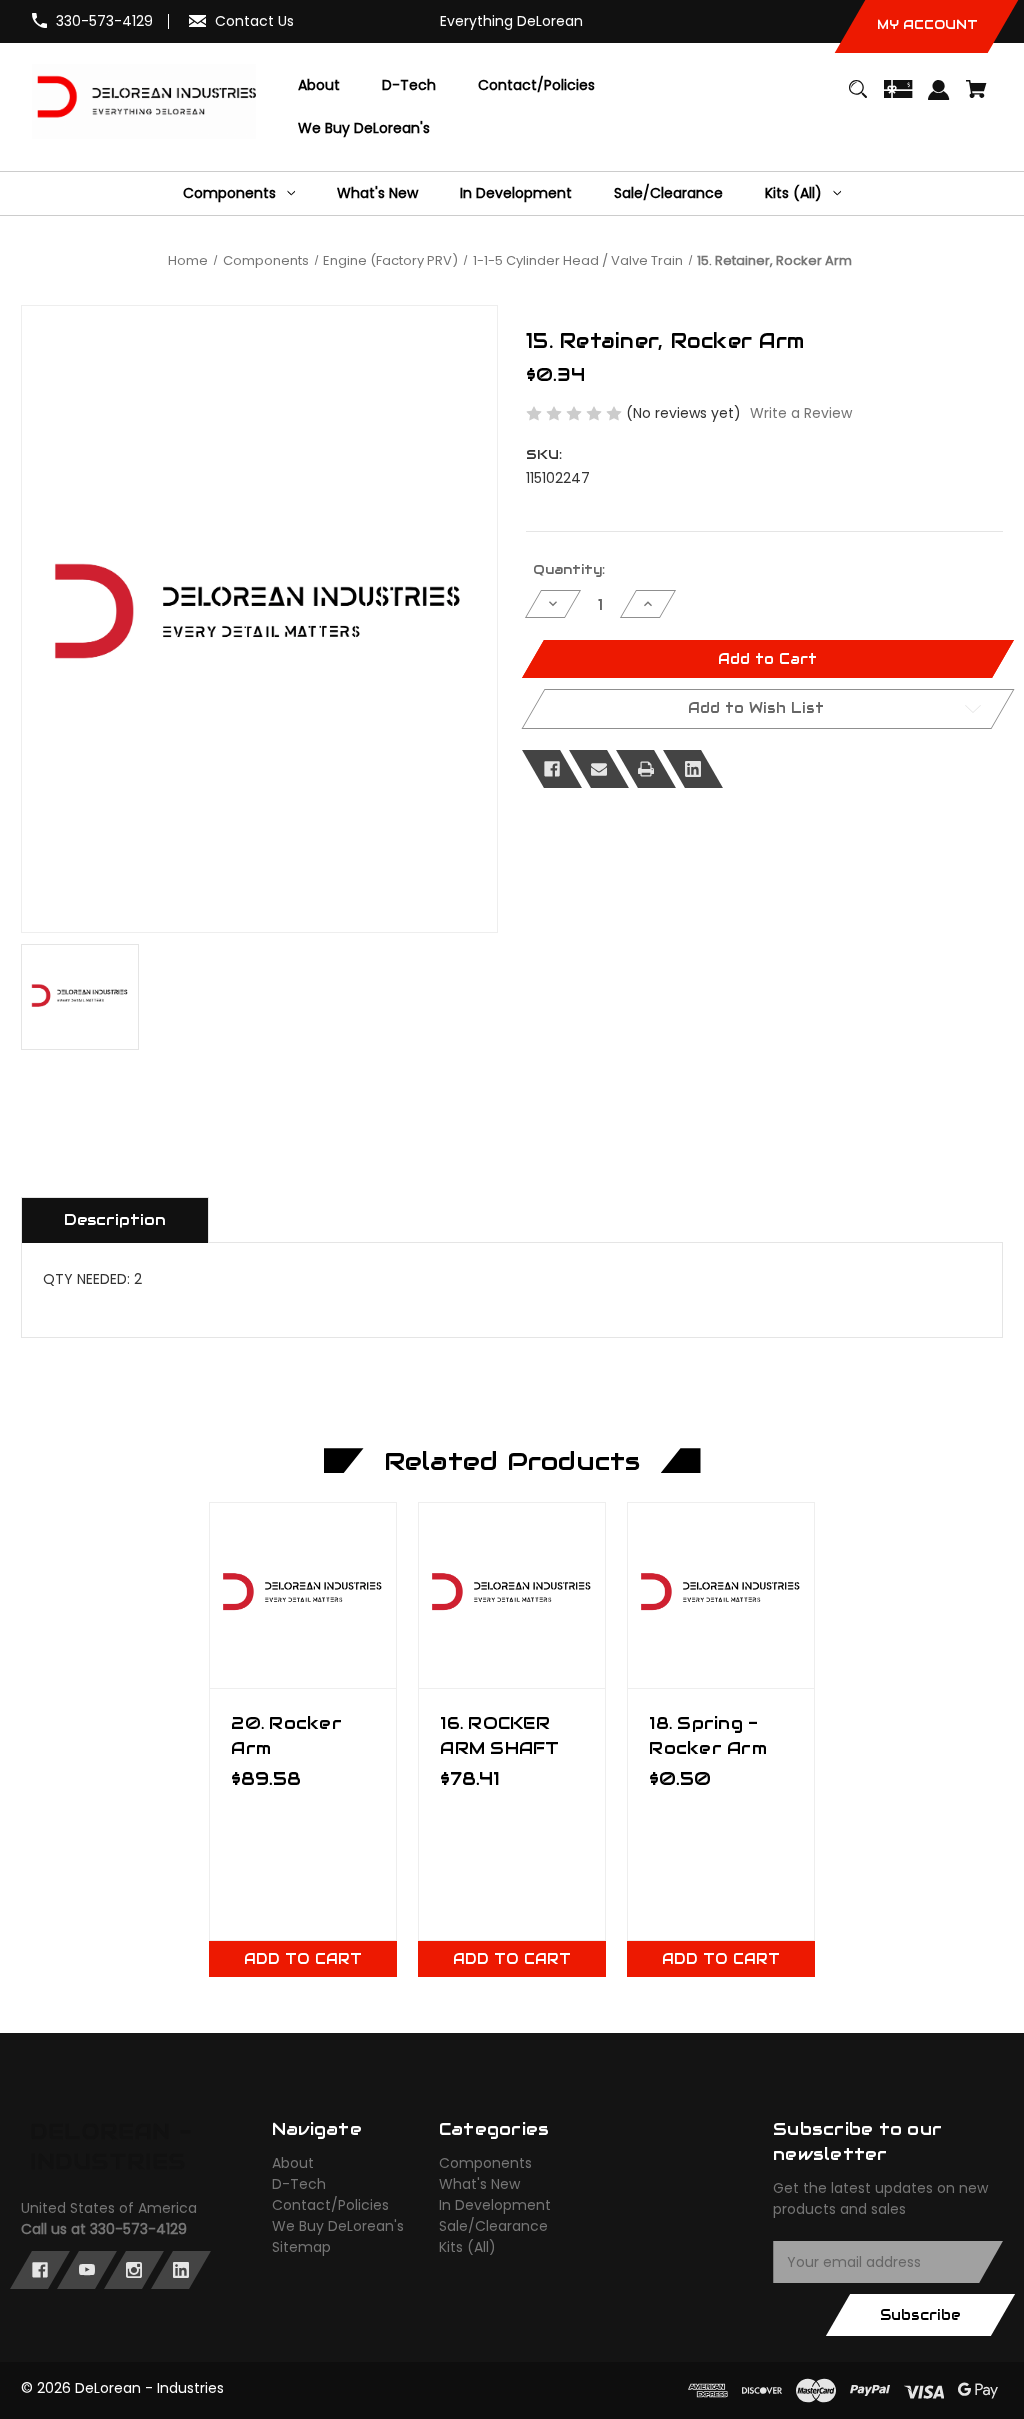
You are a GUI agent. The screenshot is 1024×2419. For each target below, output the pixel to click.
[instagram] (134, 2270)
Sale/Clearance (493, 2226)
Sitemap (301, 2247)
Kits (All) (467, 2247)
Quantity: (569, 569)
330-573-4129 (104, 21)
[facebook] (40, 2270)
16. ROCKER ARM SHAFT (499, 1735)
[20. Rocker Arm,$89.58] (302, 1595)
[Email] (599, 769)
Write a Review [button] (801, 413)
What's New (479, 2184)
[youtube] (87, 2270)
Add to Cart (303, 1959)
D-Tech (299, 2184)
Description (115, 1219)
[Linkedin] (693, 769)
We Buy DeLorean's (338, 2226)
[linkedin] (181, 2270)
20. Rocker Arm (286, 1735)
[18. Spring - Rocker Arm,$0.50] (720, 1595)
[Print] (646, 769)
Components (485, 2163)
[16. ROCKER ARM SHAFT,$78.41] (511, 1595)
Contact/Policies (330, 2205)
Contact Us (254, 21)
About (293, 2163)
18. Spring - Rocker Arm (708, 1735)
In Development (495, 2205)
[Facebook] (552, 769)
